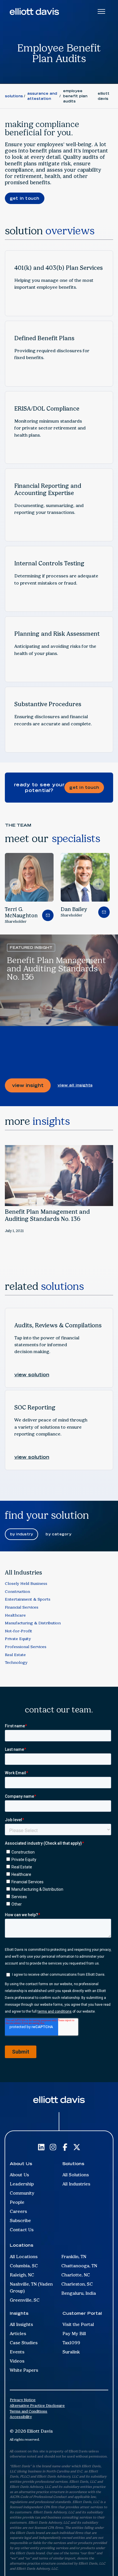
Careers (18, 2211)
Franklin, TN (74, 2257)
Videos (17, 2361)
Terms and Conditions (28, 2411)
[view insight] (28, 1085)
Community (22, 2193)
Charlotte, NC (76, 2275)
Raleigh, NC (22, 2275)
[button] (15, 884)
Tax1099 (71, 2343)
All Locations (24, 2257)
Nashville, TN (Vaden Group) (31, 2287)
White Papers (24, 2370)
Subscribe (20, 2220)
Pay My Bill (74, 2334)
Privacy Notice (23, 2400)
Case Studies (24, 2343)
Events (17, 2352)
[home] (34, 11)
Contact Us (22, 2230)
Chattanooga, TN (79, 2266)
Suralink (71, 2352)
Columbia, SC (24, 2266)
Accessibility (21, 2417)
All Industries (76, 2184)
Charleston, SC (77, 2284)
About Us (19, 2175)
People (17, 2202)
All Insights (21, 2324)
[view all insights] (75, 1085)
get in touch (25, 198)
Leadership (22, 2184)
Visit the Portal (78, 2324)
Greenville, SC (25, 2300)
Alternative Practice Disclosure (37, 2406)
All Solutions (76, 2175)
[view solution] (32, 1375)
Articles (18, 2334)
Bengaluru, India (79, 2293)
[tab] (22, 1534)
